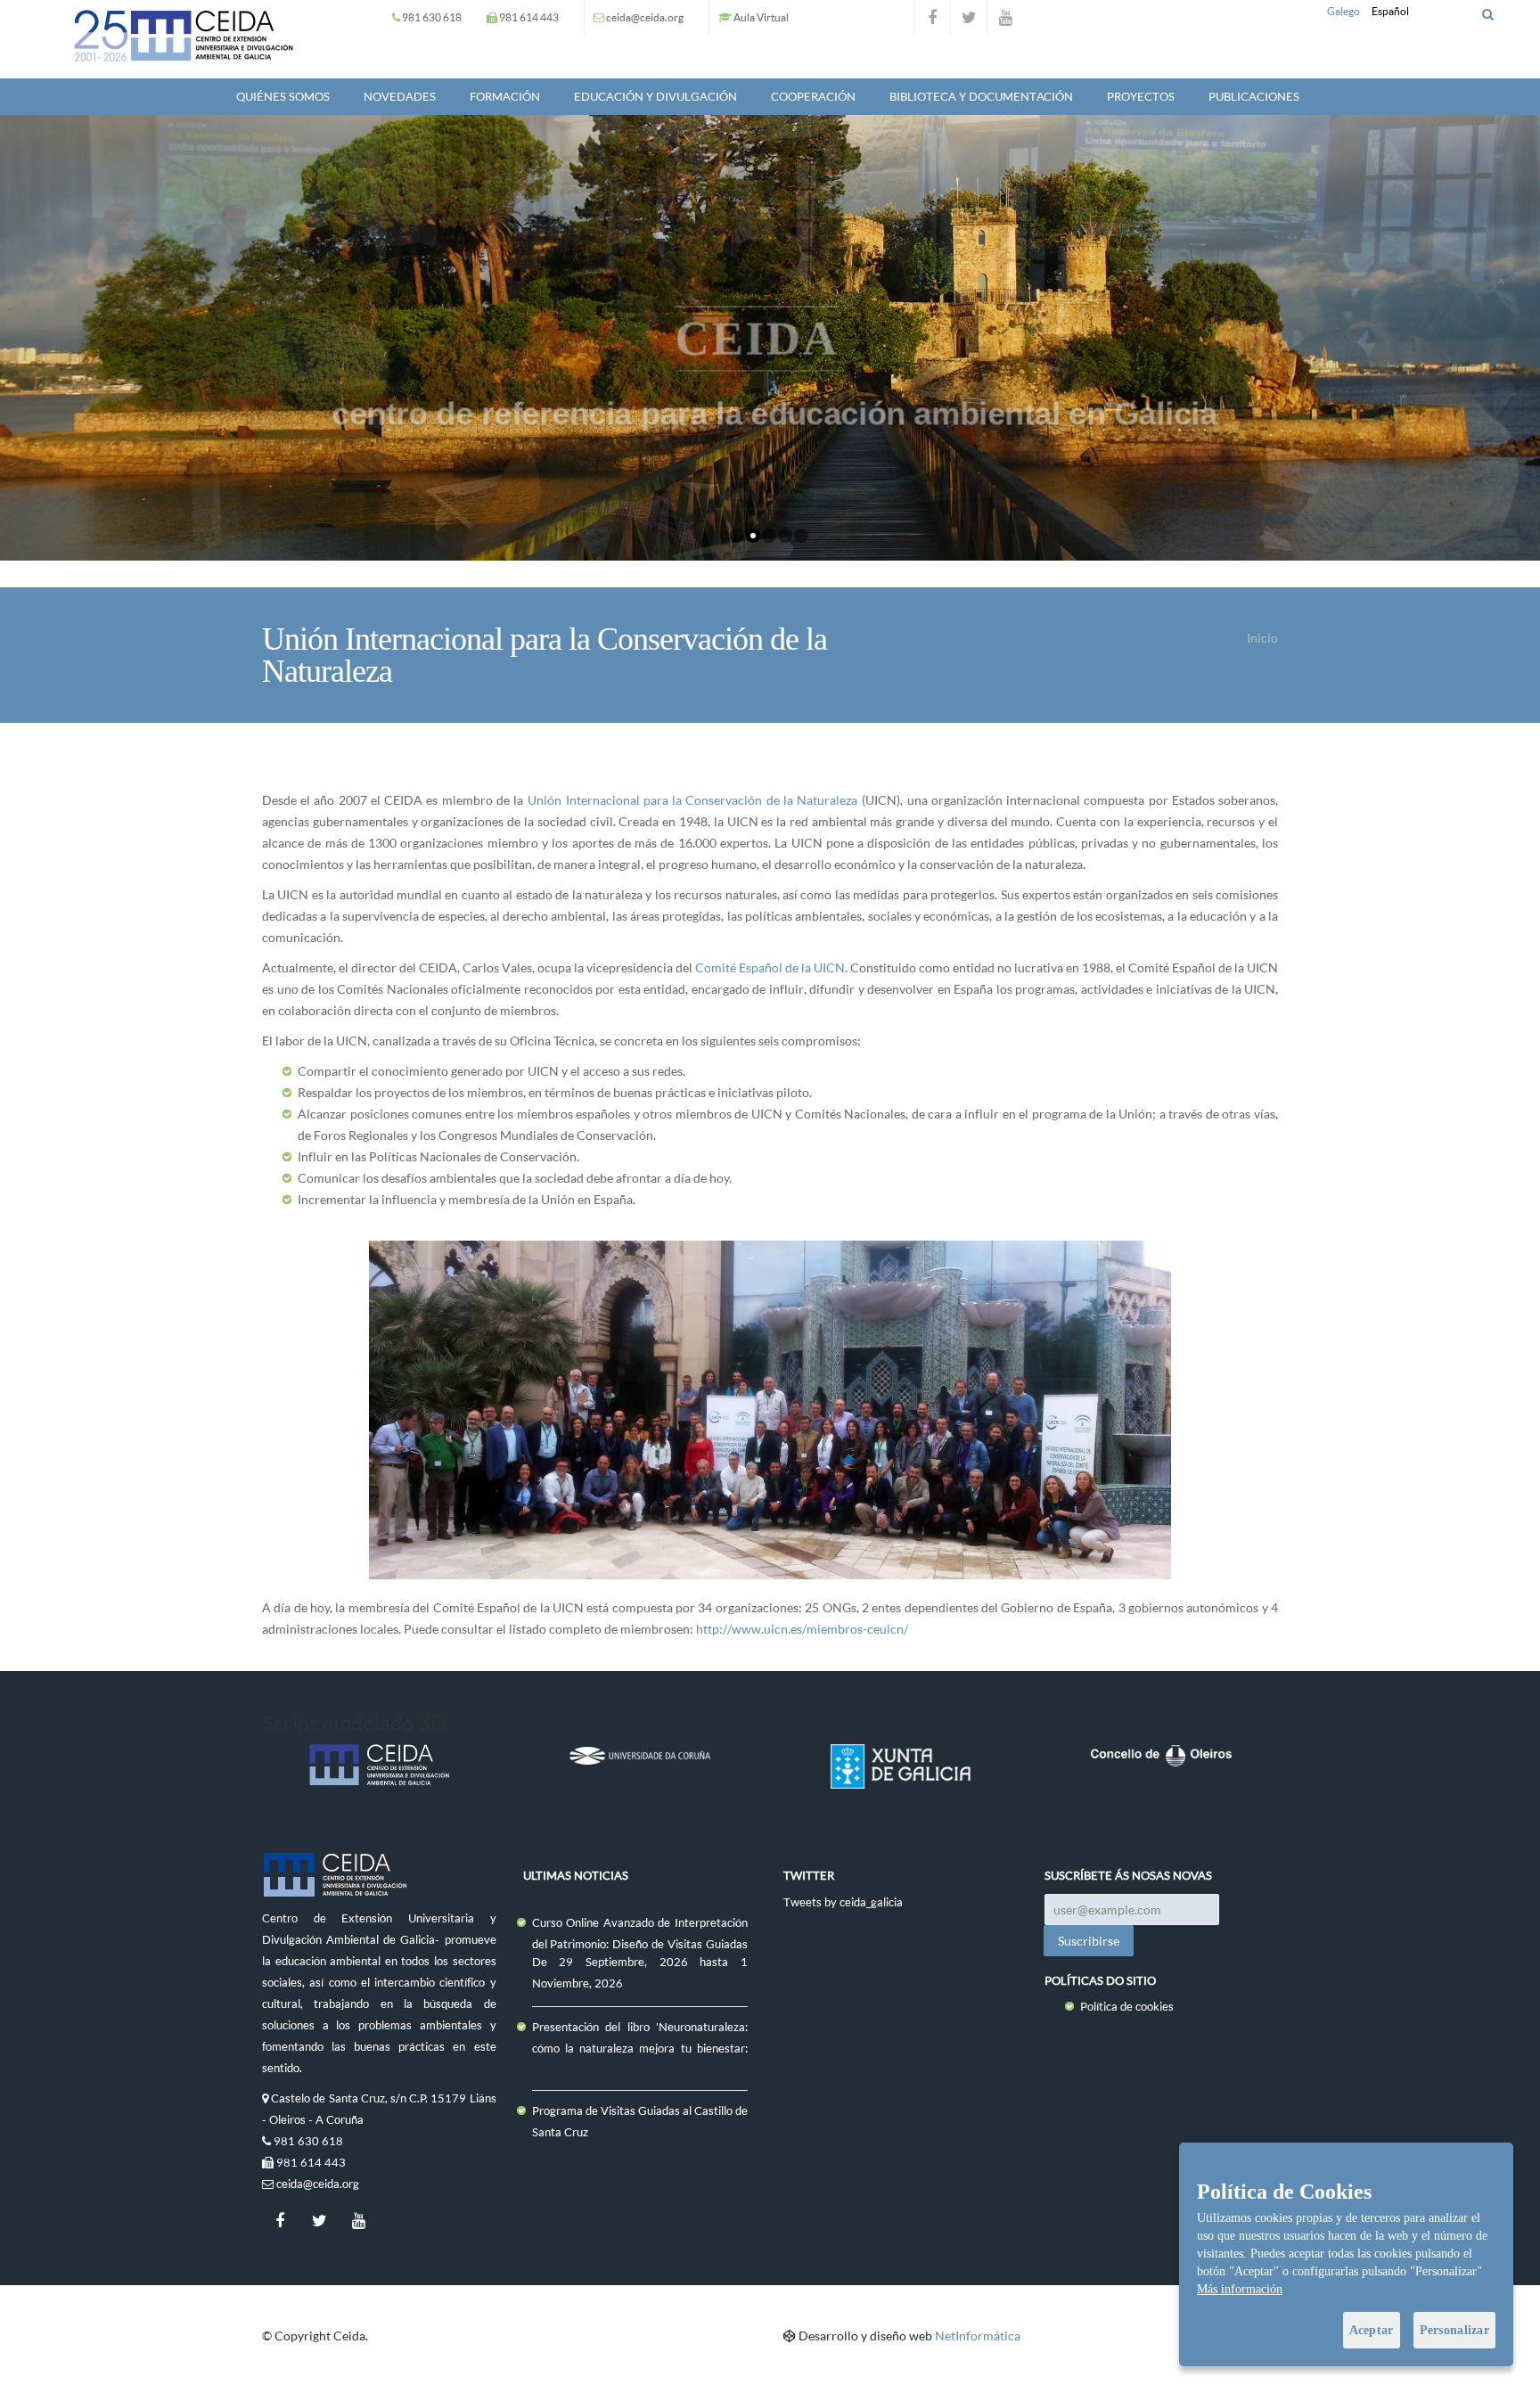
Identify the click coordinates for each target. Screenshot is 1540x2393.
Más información (1240, 2289)
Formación (505, 96)
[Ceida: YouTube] (1005, 18)
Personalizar (1454, 2330)
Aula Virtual (761, 17)
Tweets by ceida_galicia (843, 1902)
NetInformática (978, 2336)
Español (1390, 11)
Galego (1343, 11)
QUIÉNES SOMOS (283, 96)
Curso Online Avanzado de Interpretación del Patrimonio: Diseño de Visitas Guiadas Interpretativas (640, 1944)
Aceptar (1372, 2330)
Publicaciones (1254, 96)
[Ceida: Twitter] (969, 18)
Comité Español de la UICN (770, 967)
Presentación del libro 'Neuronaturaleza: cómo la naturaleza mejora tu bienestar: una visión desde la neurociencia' (640, 2048)
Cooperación (813, 96)
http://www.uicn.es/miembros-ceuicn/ (802, 1629)
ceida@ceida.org (645, 17)
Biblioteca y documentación (981, 96)
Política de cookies (1127, 2006)
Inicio (1262, 638)
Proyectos (1141, 96)
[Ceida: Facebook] (932, 18)
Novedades (400, 96)
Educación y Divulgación (655, 96)
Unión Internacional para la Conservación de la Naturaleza (692, 800)
